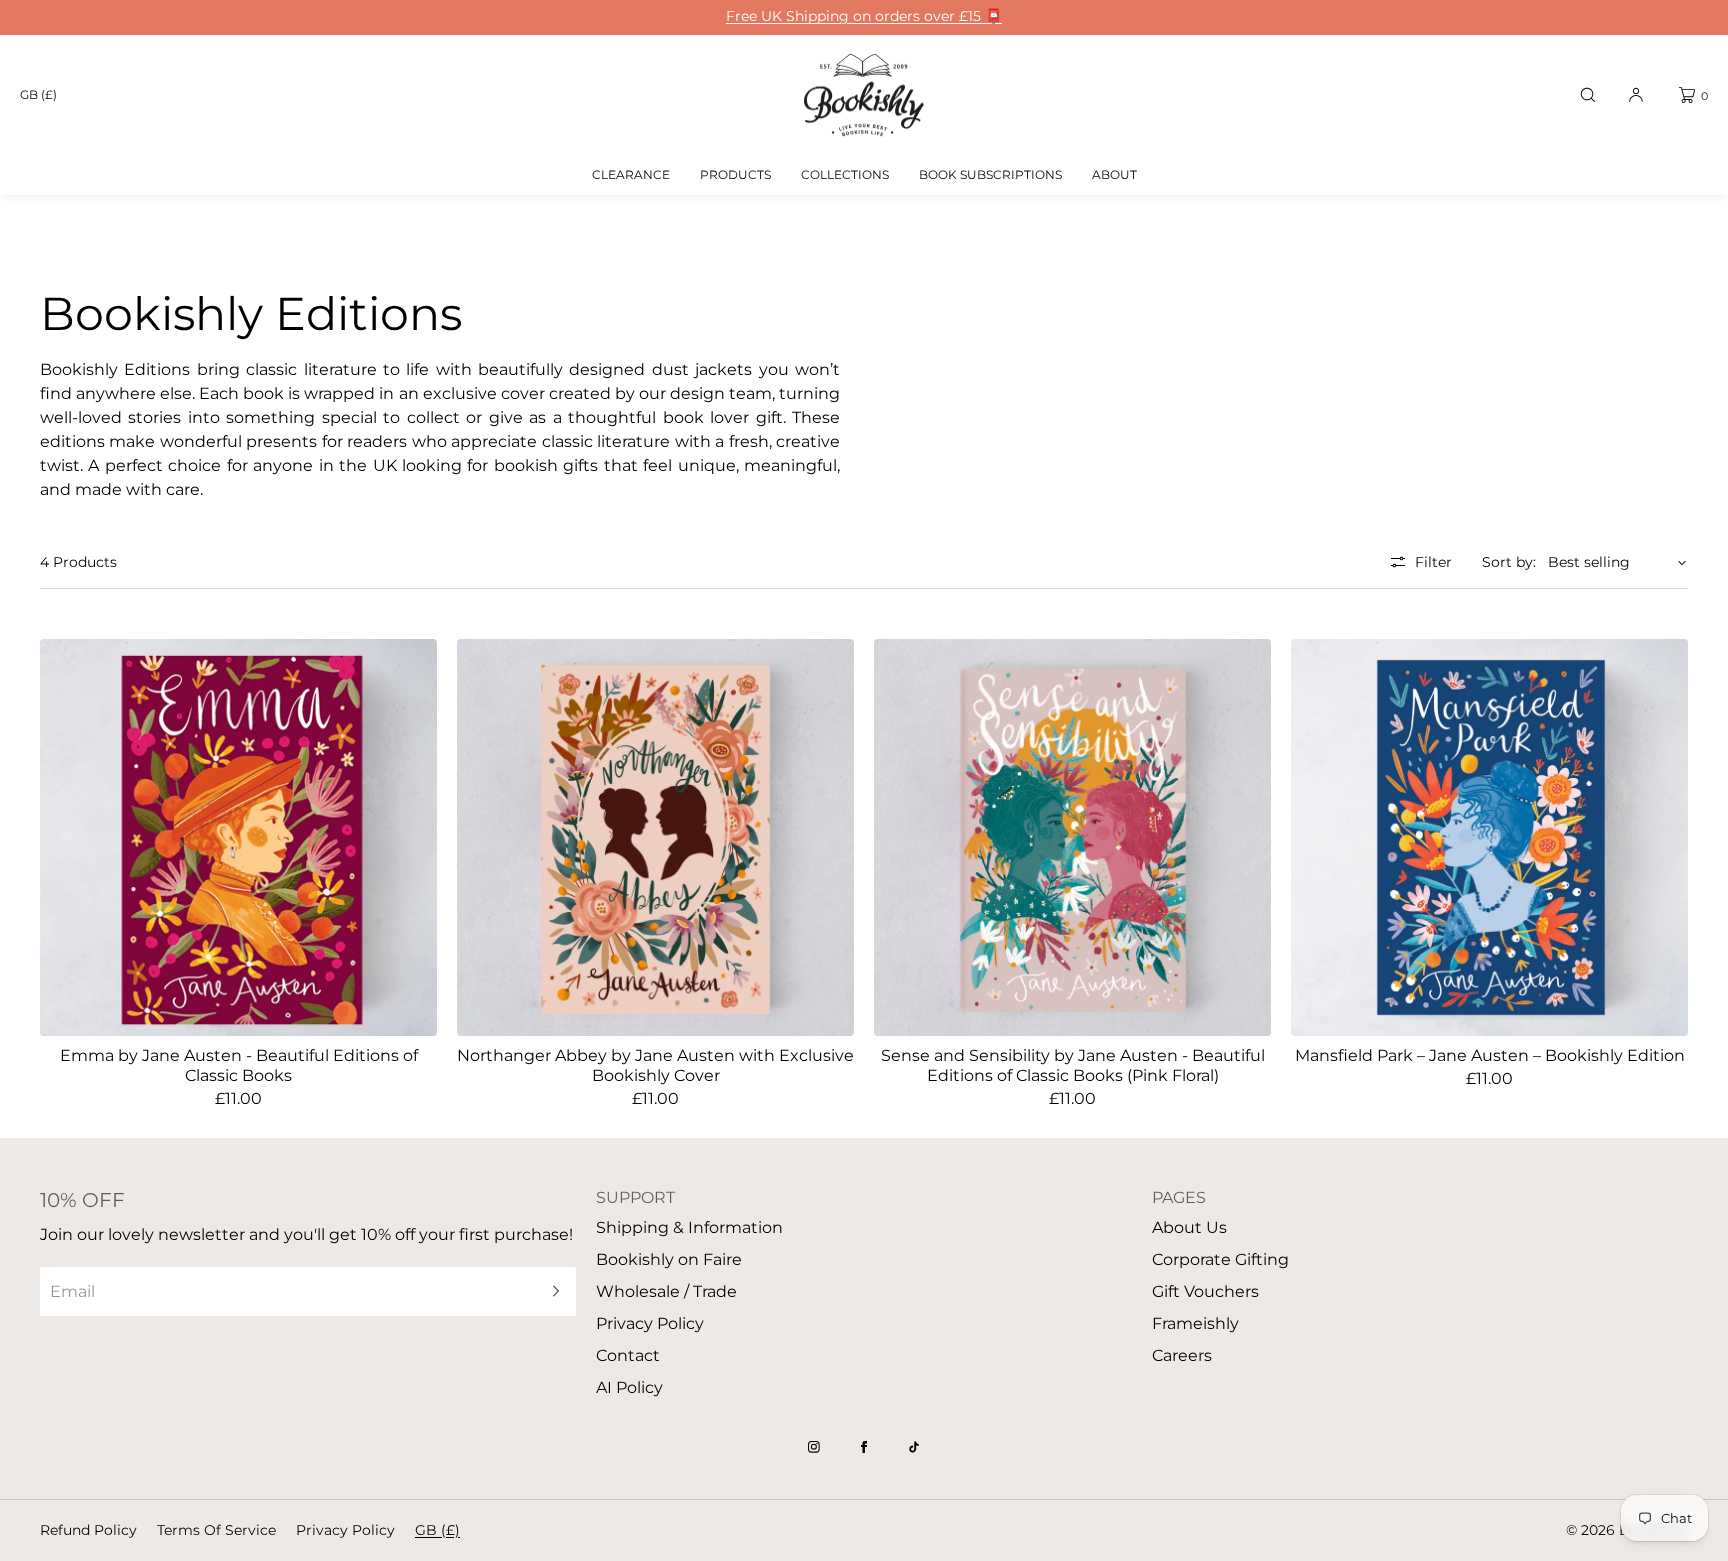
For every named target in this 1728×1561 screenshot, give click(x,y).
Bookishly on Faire (669, 1259)
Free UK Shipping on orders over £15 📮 (864, 16)
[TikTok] (914, 1447)
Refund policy (88, 1530)
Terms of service (216, 1530)
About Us (1189, 1227)
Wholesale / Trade (666, 1291)
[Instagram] (814, 1447)
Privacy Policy (650, 1323)
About (1114, 174)
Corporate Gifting (1220, 1259)
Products (735, 174)
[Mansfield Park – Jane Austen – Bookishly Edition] (1489, 837)
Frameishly (1195, 1323)
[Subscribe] (551, 1291)
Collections (845, 174)
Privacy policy (345, 1530)
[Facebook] (864, 1447)
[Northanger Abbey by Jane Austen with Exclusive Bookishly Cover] (655, 837)
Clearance (631, 174)
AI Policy (629, 1387)
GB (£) (38, 94)
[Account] (1636, 95)
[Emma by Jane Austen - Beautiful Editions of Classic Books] (238, 837)
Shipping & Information (689, 1227)
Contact (628, 1355)
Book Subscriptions (990, 174)
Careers (1182, 1355)
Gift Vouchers (1205, 1291)
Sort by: (1509, 562)
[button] (1588, 95)
